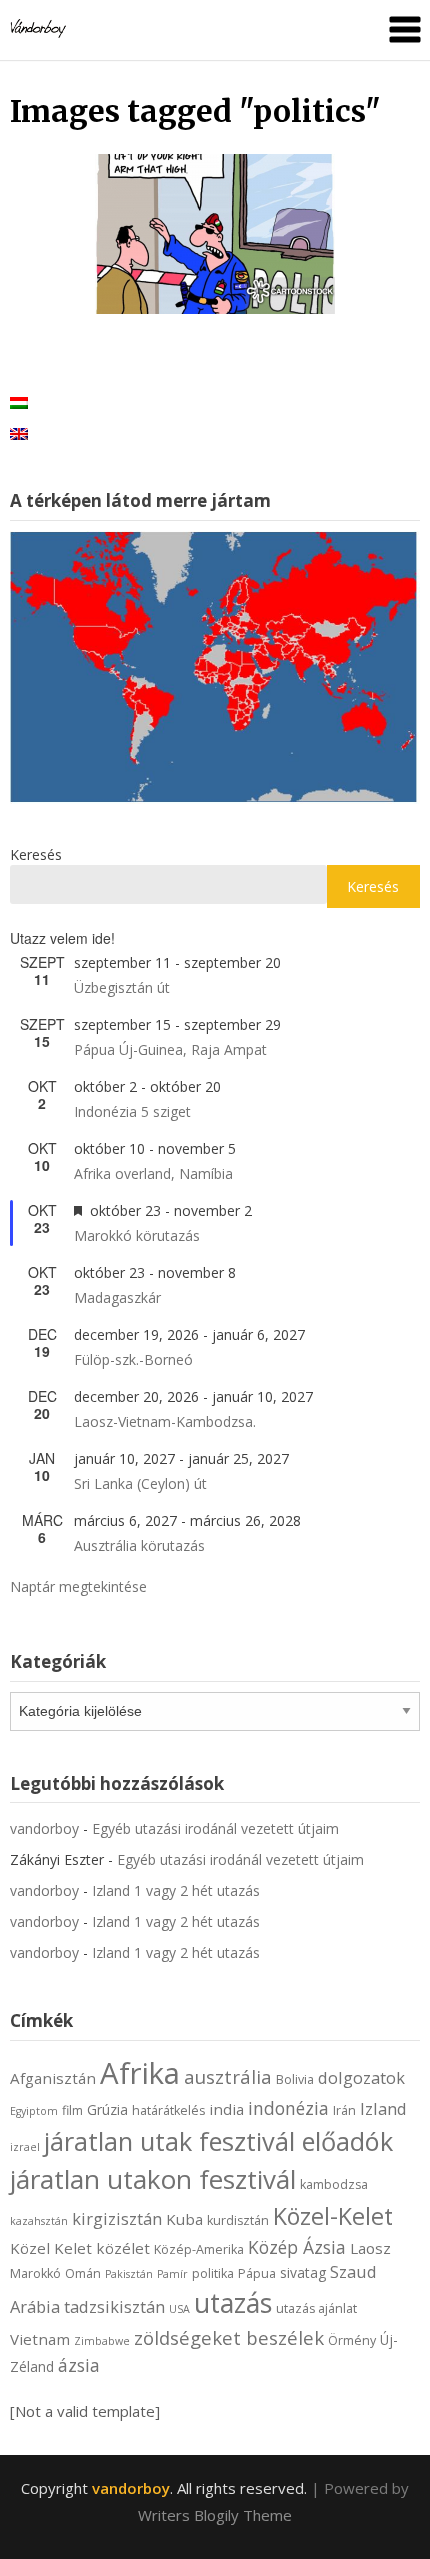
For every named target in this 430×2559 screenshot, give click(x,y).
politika (213, 2273)
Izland (383, 2108)
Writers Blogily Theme (215, 2515)
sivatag (303, 2272)
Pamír (172, 2274)
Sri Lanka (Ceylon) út (140, 1483)
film (72, 2110)
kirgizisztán (117, 2218)
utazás (233, 2303)
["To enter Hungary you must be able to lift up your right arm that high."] (215, 234)
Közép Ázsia (297, 2247)
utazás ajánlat (316, 2308)
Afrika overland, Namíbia (153, 1173)
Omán (83, 2273)
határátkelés (168, 2110)
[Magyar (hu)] (19, 401)
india (226, 2109)
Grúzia (107, 2109)
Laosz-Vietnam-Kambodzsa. (165, 1421)
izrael (25, 2147)
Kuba (184, 2219)
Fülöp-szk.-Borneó (133, 1359)
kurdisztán (238, 2220)
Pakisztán (129, 2274)
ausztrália (228, 2076)
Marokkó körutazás (137, 1235)
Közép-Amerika (199, 2249)
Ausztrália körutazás (139, 1545)
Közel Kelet (51, 2248)
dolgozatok (361, 2077)
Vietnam (40, 2339)
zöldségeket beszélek (229, 2337)
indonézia (288, 2108)
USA (179, 2309)
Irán (344, 2110)
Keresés (36, 854)
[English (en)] (19, 432)
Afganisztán (53, 2078)
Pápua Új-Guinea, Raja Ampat (170, 1049)
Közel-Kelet (333, 2216)
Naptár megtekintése (78, 1586)
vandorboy (44, 1828)
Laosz (370, 2248)
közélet (123, 2248)
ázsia (79, 2365)
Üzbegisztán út (122, 987)
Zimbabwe (102, 2341)
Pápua (257, 2273)
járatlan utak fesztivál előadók (218, 2141)
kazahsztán (39, 2221)
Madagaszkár (117, 1297)
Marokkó (35, 2273)
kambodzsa (334, 2184)
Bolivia (295, 2079)
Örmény (352, 2340)
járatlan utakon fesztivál (153, 2179)
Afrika (140, 2073)
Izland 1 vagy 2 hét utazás (176, 1890)
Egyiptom (34, 2111)
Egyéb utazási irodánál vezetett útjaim (215, 1828)
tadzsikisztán (114, 2306)
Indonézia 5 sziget (132, 1111)
